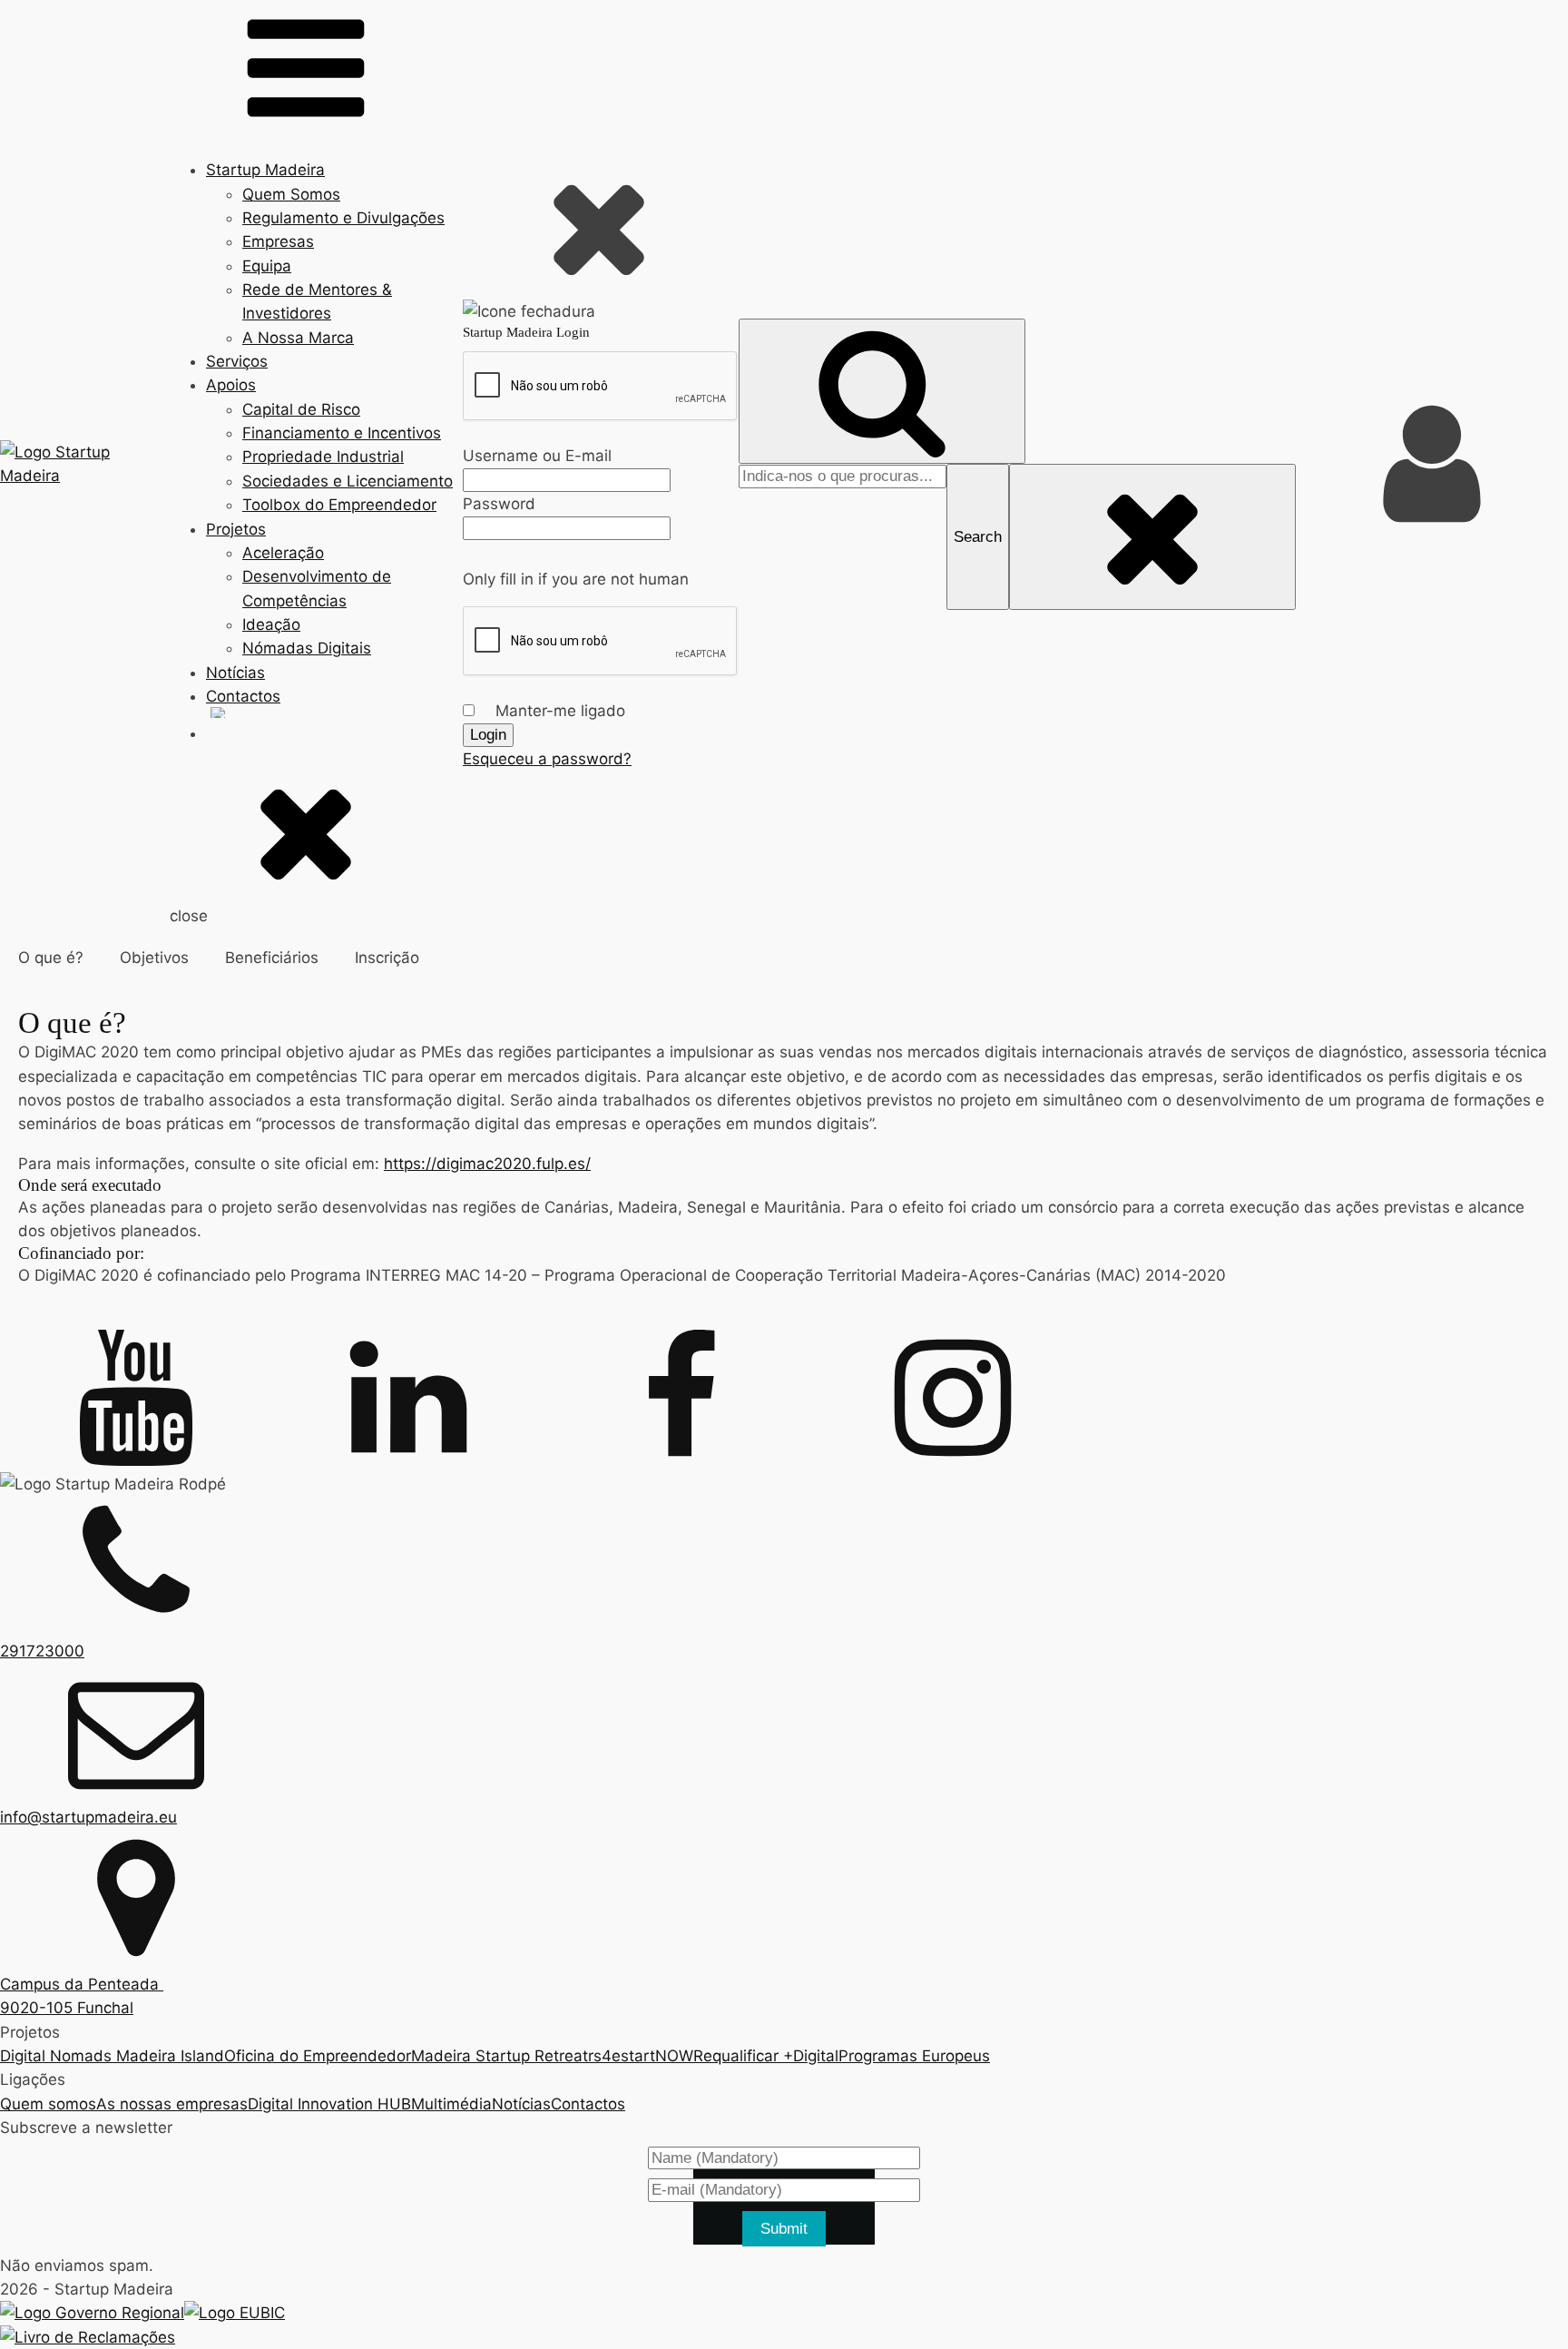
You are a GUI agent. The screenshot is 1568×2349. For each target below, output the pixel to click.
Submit (784, 2229)
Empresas (278, 241)
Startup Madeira (265, 170)
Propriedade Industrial (323, 457)
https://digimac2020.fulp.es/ (487, 1164)
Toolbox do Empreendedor (339, 505)
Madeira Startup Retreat (500, 2056)
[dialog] (601, 464)
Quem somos (48, 2104)
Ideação (271, 624)
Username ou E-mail (537, 456)
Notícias (235, 673)
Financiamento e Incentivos (342, 433)
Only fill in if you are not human (576, 579)
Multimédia (451, 2104)
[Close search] (1152, 537)
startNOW (657, 2056)
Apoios (231, 385)
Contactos (243, 696)
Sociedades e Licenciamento (348, 481)
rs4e (604, 2056)
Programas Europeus (914, 2056)
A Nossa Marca (298, 338)
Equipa (267, 266)
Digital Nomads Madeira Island (112, 2056)
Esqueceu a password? (547, 759)
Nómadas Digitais (307, 648)
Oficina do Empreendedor (318, 2056)
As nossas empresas (172, 2104)
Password (499, 504)
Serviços (237, 361)
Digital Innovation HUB (329, 2104)
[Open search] (882, 392)
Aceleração (283, 553)
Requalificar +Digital (766, 2056)
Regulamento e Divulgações (343, 218)
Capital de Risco (301, 409)
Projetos (236, 529)
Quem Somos (291, 194)
